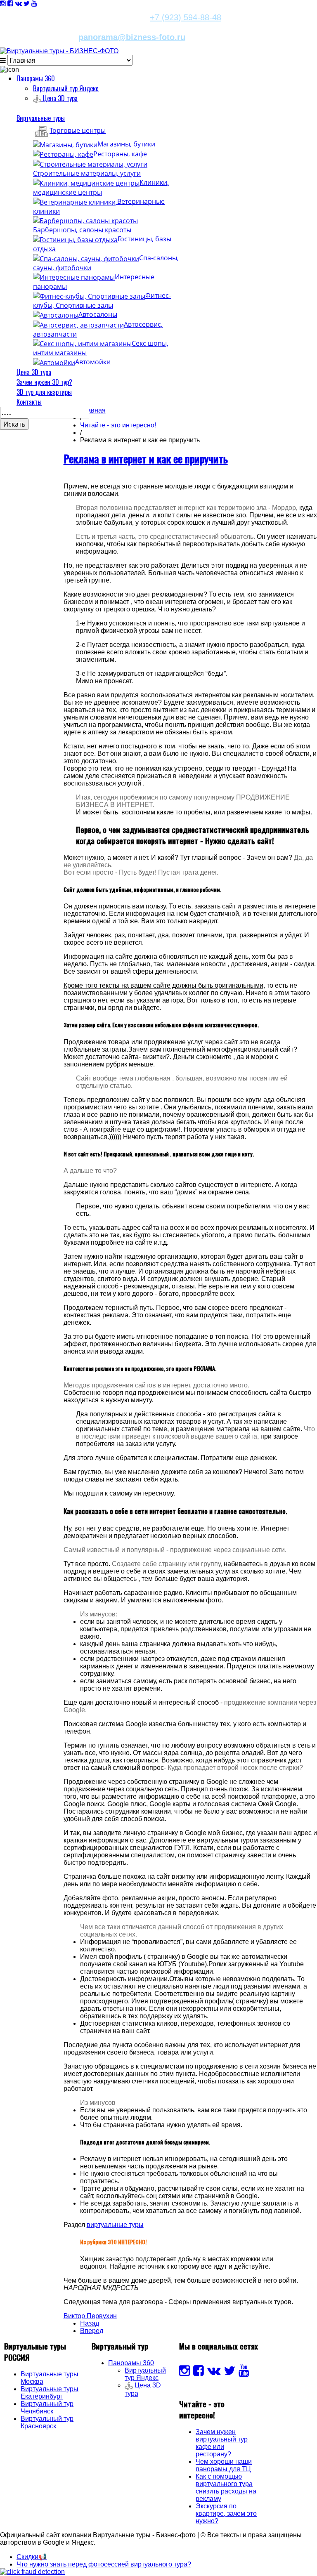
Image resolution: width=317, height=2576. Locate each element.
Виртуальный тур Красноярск (47, 2422)
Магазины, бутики (126, 144)
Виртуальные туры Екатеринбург (50, 2393)
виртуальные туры (115, 2225)
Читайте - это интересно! (118, 425)
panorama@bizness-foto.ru (132, 37)
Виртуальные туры (41, 118)
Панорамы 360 (36, 78)
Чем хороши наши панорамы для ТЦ (224, 2465)
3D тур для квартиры (44, 392)
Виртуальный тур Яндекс (66, 88)
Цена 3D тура (34, 372)
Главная (93, 410)
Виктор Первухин (90, 2316)
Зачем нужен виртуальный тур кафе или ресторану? (222, 2443)
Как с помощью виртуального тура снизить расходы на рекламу (226, 2488)
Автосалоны (98, 314)
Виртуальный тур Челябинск (47, 2407)
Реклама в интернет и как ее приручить (146, 459)
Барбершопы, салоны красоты (82, 230)
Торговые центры (78, 130)
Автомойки (93, 362)
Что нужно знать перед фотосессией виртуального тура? (104, 2564)
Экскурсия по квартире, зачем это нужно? (226, 2513)
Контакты (29, 402)
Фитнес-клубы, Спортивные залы (102, 300)
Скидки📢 (32, 2557)
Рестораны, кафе (120, 154)
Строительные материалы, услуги (87, 173)
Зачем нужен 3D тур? (44, 382)
